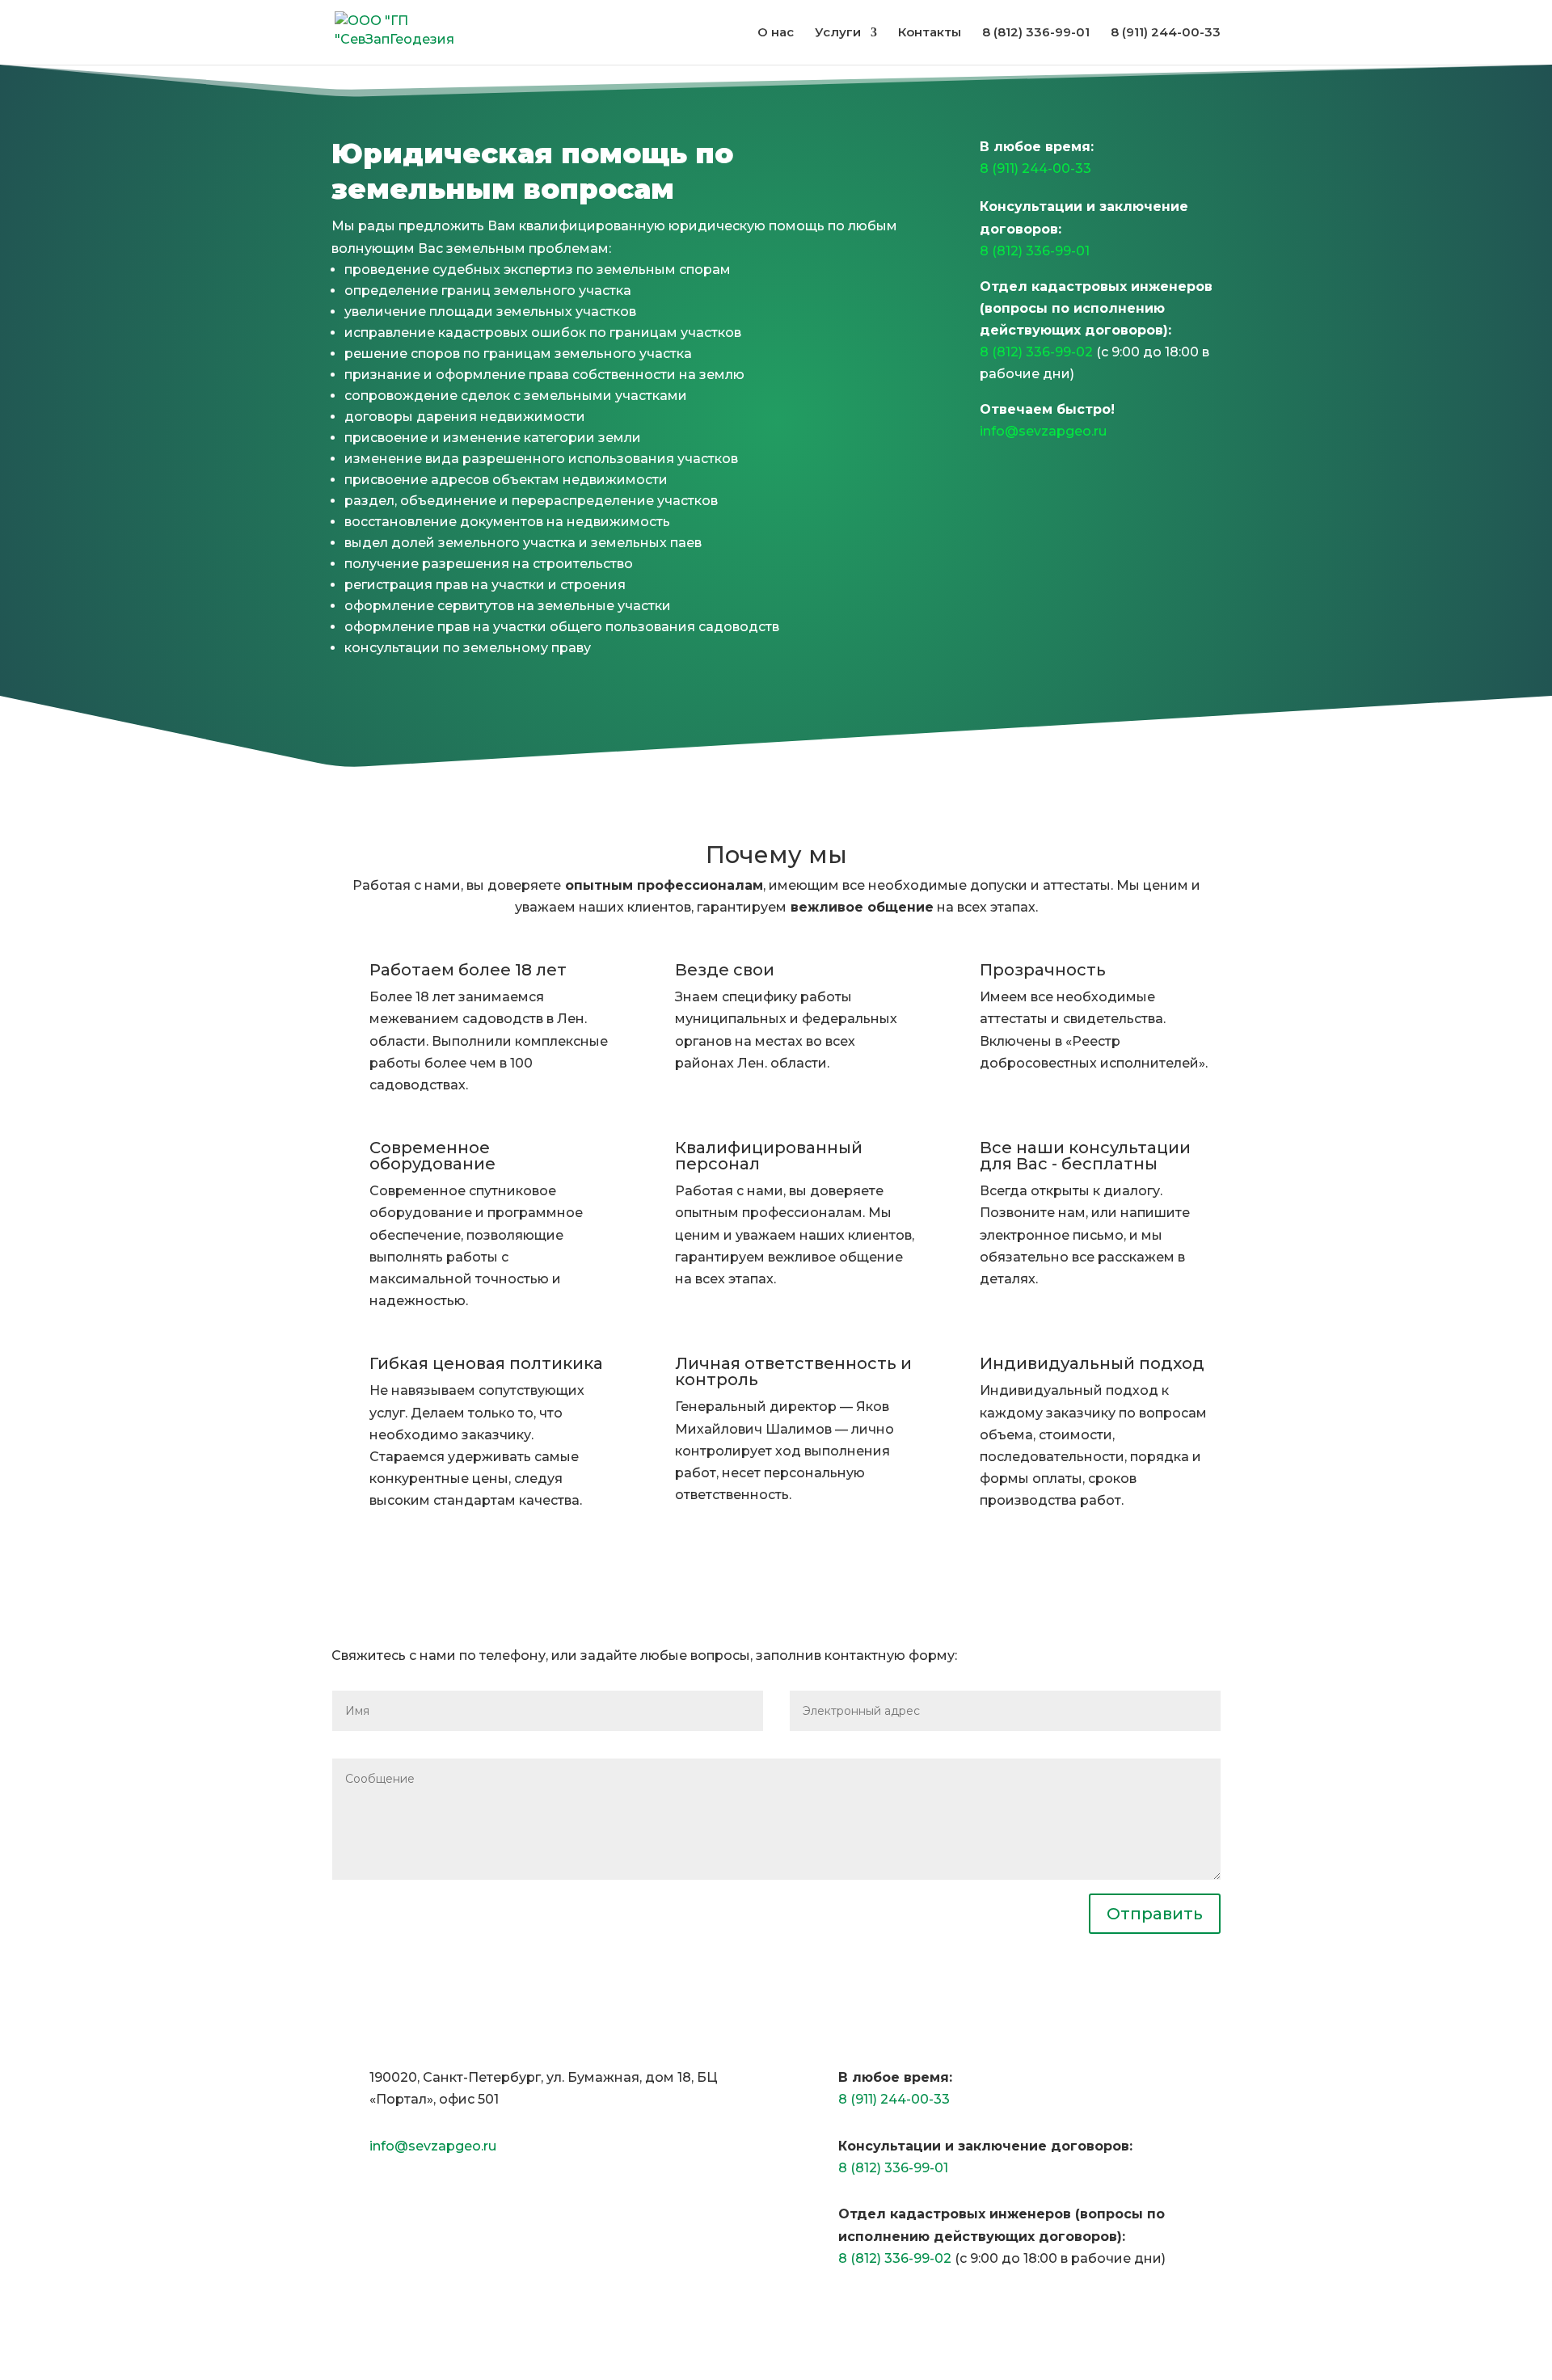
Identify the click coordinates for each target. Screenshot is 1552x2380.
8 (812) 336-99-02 (1036, 352)
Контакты (930, 33)
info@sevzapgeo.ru (1043, 431)
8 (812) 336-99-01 (1035, 251)
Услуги (838, 33)
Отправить (1155, 1914)
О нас (776, 33)
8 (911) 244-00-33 (1035, 168)
